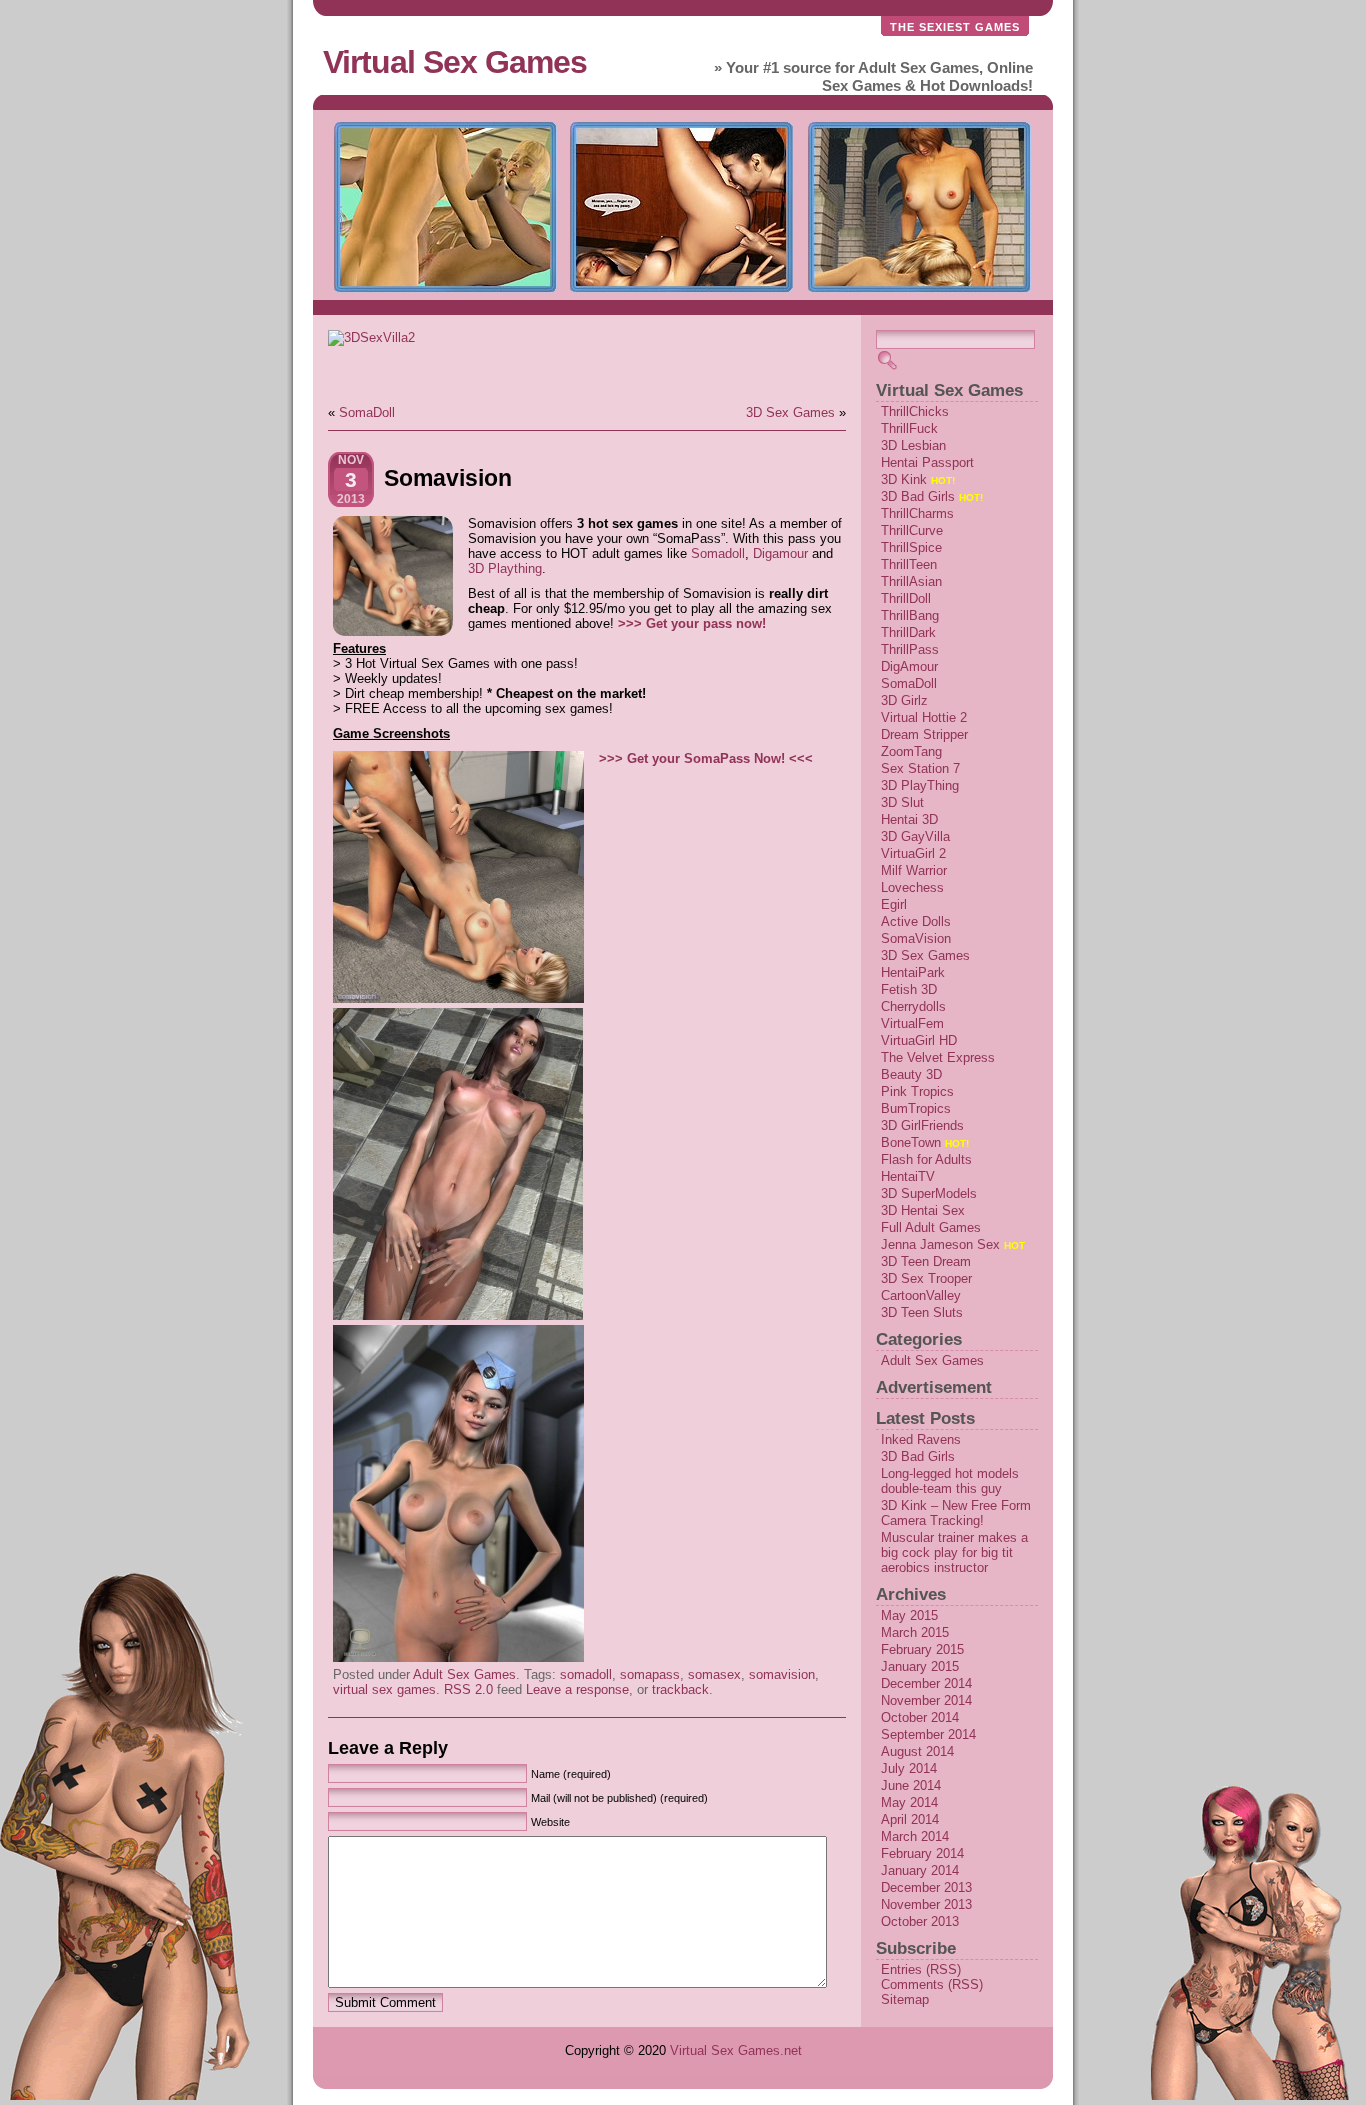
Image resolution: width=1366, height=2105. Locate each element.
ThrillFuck (909, 428)
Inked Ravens (921, 1439)
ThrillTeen (909, 564)
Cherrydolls (913, 1006)
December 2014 (926, 1683)
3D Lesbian (913, 445)
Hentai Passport (927, 462)
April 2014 (910, 1819)
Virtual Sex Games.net (736, 2050)
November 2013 (926, 1904)
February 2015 (922, 1649)
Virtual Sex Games (455, 62)
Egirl (894, 904)
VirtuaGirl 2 (913, 853)
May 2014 (909, 1802)
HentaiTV (908, 1176)
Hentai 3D (909, 819)
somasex (714, 1674)
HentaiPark (913, 972)
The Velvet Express (938, 1057)
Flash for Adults (926, 1159)
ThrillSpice (911, 547)
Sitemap (905, 1999)
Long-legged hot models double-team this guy (950, 1481)
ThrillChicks (915, 411)
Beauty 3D (911, 1074)
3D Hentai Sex (923, 1210)
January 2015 (920, 1666)
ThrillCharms (917, 513)
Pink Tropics (917, 1091)
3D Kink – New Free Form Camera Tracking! (956, 1513)
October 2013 (920, 1921)
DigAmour (909, 666)
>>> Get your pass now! (692, 623)
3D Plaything (505, 568)
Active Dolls (916, 921)
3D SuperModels (929, 1193)
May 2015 (909, 1615)
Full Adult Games (931, 1227)
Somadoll (718, 553)
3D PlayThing (920, 785)
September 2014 (928, 1734)
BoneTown (911, 1142)
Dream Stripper (924, 734)
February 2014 (922, 1853)
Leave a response (577, 1689)
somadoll (586, 1674)
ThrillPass (910, 649)
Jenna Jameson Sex (940, 1244)
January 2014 (920, 1870)
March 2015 (915, 1632)
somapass (650, 1674)
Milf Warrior (914, 870)
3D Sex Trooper (926, 1278)
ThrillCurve (912, 530)
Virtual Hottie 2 (924, 717)
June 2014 (911, 1785)
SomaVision (916, 938)
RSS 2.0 (468, 1689)
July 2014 (909, 1768)
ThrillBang (910, 615)
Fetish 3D (909, 989)
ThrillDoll (906, 598)
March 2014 (915, 1836)
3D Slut (902, 802)
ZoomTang (911, 751)
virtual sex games (384, 1689)
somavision (782, 1674)
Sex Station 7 (920, 768)
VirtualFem (912, 1023)
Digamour (780, 553)
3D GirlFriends (922, 1125)
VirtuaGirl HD (919, 1040)
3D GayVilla (915, 836)
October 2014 (920, 1717)
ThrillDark (908, 632)
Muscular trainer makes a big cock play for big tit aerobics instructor (954, 1552)
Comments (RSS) (932, 1984)
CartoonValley (921, 1295)
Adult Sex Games (464, 1674)
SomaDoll (367, 412)
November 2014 (926, 1700)
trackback (680, 1689)
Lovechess (912, 887)
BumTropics (916, 1108)
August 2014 (917, 1751)
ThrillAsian (911, 581)
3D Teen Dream (926, 1261)
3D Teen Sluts (922, 1312)
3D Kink (904, 479)
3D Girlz (904, 700)
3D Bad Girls (918, 496)
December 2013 (926, 1887)
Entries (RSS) (921, 1969)
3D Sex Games (790, 412)
